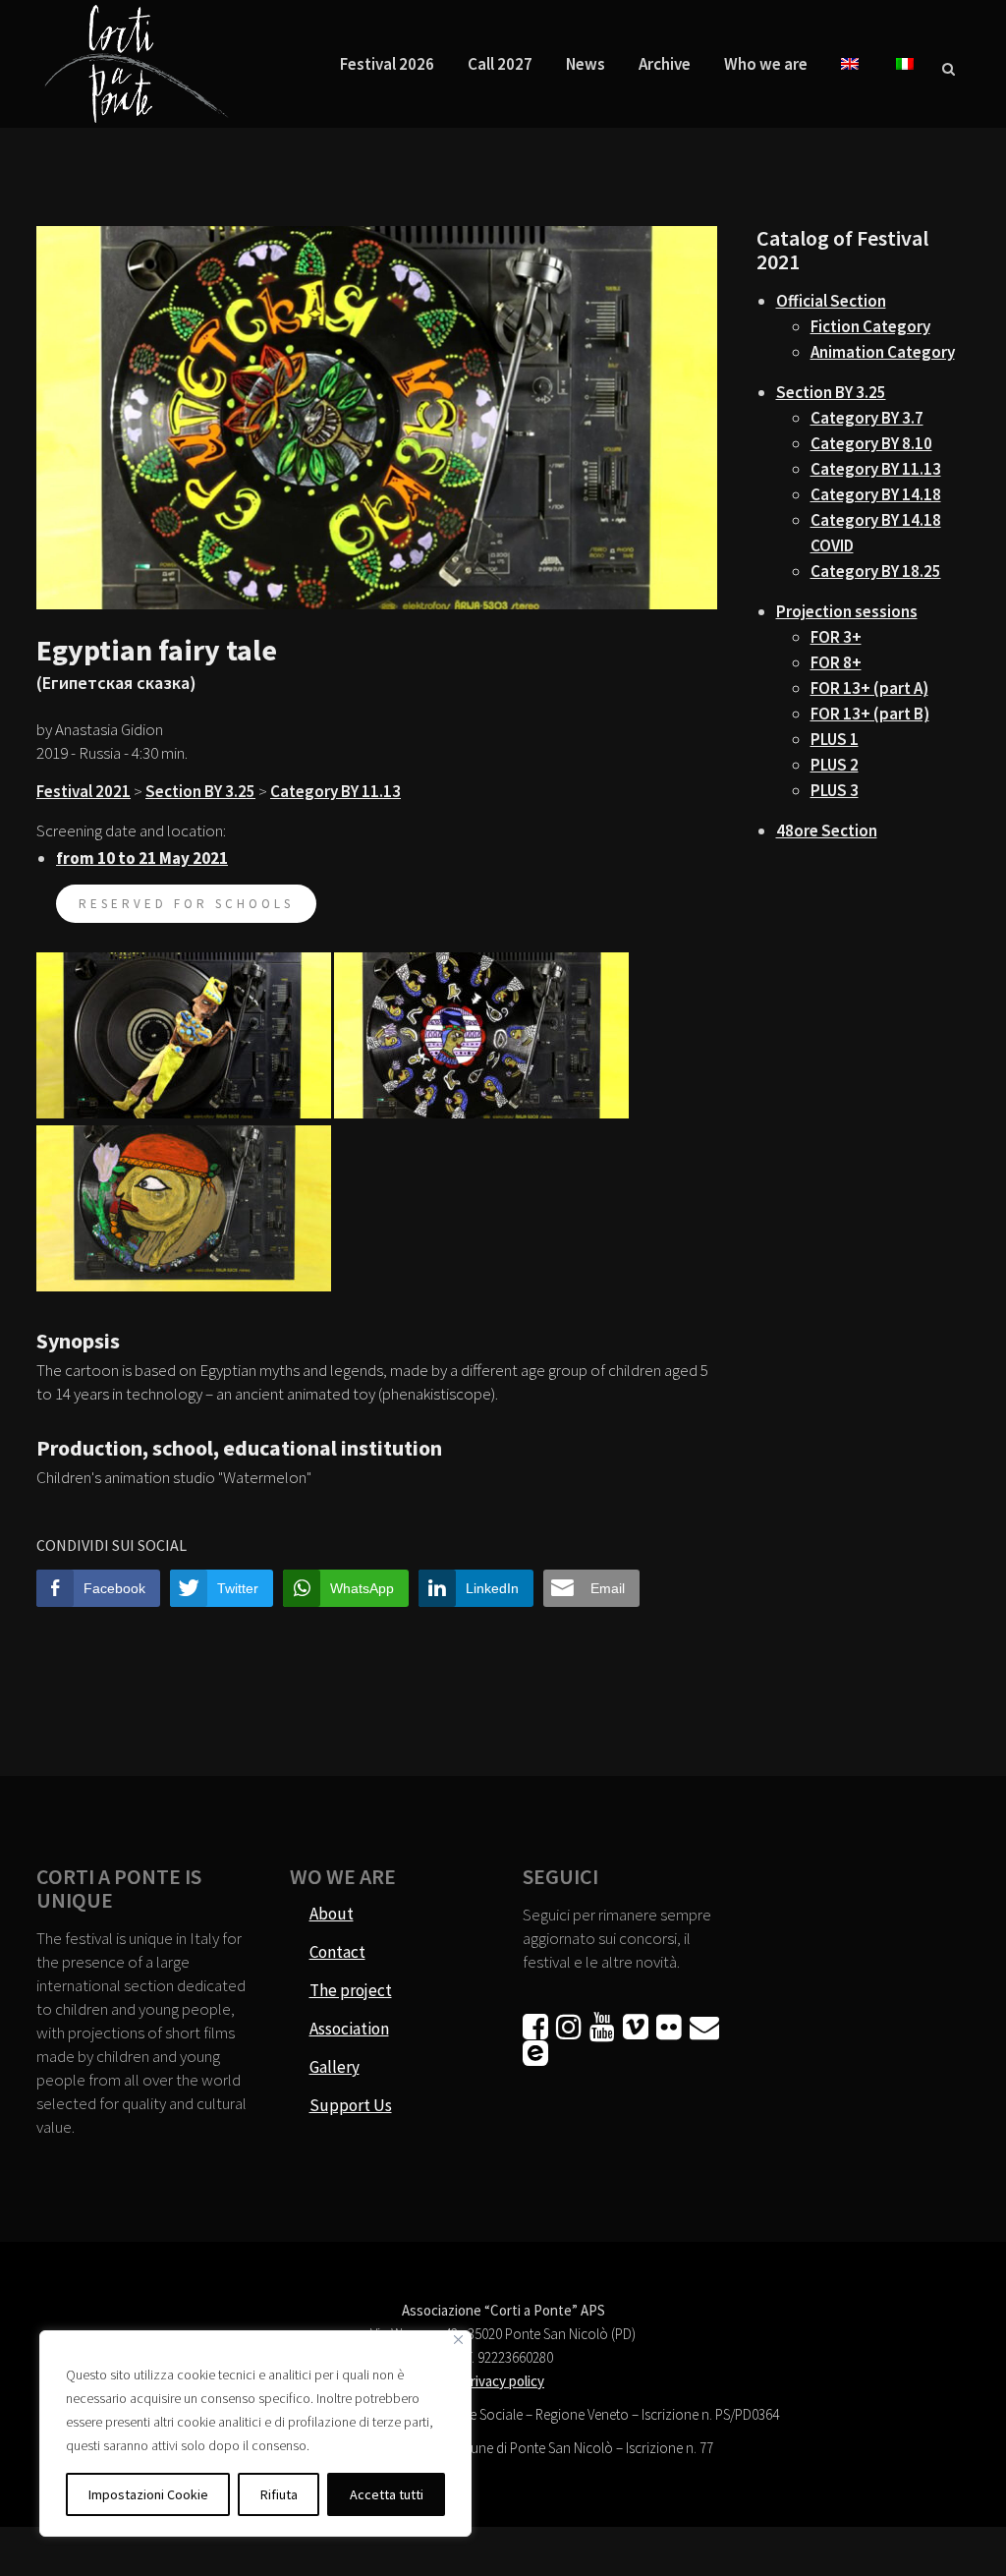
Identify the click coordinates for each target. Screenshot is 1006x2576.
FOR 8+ (836, 662)
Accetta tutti (387, 2494)
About (332, 1914)
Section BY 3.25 (200, 791)
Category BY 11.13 (335, 791)
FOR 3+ (836, 637)
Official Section (831, 301)
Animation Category (883, 352)
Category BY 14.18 (876, 494)
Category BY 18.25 (876, 571)
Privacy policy (503, 2381)
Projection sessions (847, 611)
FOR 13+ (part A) (869, 688)
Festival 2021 (84, 791)
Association (349, 2029)
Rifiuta (279, 2494)
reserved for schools (186, 904)
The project (351, 1990)
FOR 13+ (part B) (870, 714)
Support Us (351, 2105)
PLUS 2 (835, 765)
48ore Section (827, 830)
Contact (337, 1952)
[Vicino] (458, 2340)
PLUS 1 (835, 739)
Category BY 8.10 (871, 443)
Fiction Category (870, 326)
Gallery (335, 2067)
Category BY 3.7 (867, 418)
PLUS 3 (835, 790)
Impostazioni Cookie (148, 2494)
